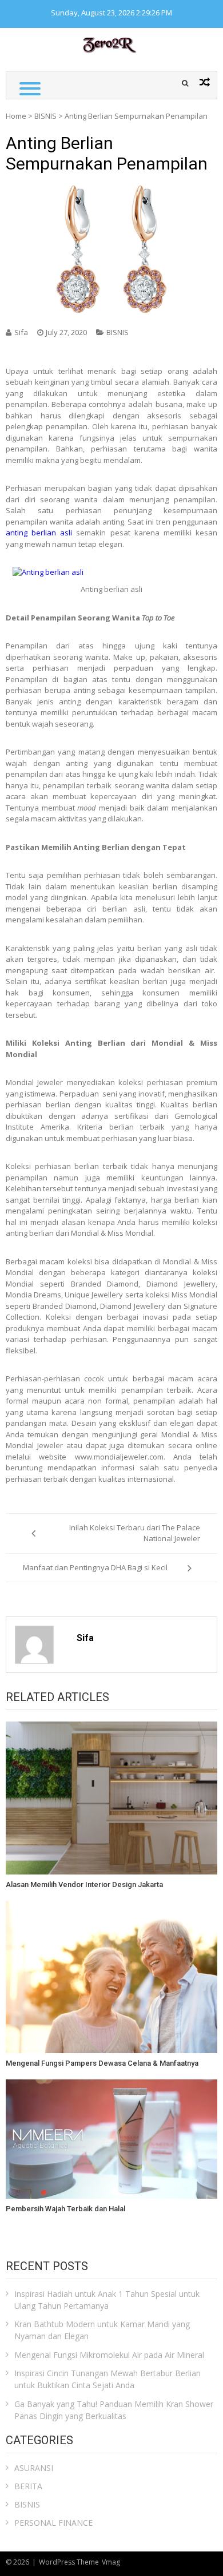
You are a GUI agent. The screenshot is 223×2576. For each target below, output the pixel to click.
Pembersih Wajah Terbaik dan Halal (65, 2209)
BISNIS (45, 116)
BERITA (28, 2486)
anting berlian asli (39, 533)
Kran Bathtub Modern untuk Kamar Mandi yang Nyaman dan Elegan (102, 2330)
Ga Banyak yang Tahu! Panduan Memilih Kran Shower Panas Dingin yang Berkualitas (114, 2410)
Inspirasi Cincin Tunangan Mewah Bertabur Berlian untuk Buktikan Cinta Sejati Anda (107, 2379)
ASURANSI (34, 2468)
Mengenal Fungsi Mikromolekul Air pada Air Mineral (109, 2355)
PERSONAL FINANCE (53, 2523)
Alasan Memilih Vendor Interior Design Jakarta (84, 1884)
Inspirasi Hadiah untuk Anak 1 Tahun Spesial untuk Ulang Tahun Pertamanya (107, 2300)
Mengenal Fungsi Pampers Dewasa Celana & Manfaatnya (102, 2063)
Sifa (21, 332)
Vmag (111, 2562)
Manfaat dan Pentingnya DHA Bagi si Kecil (95, 1567)
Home (16, 116)
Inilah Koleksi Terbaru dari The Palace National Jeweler (135, 1533)
